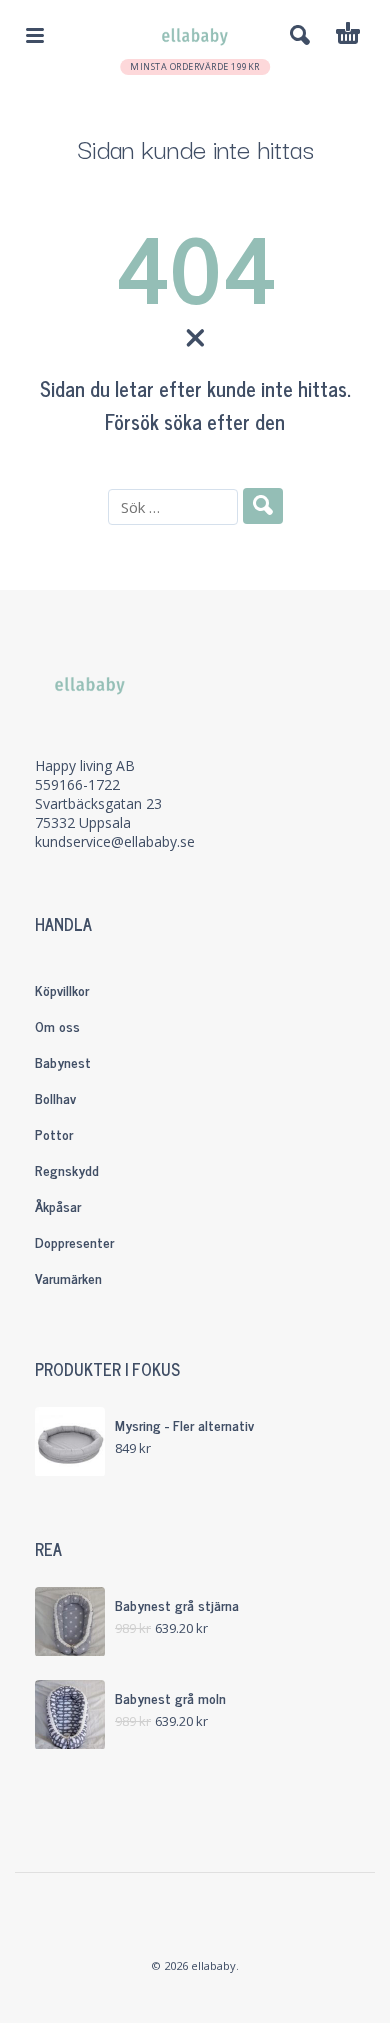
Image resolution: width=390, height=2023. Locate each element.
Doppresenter (74, 1241)
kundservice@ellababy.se (115, 841)
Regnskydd (67, 1169)
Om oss (57, 1025)
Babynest (63, 1061)
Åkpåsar (58, 1205)
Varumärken (68, 1277)
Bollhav (55, 1097)
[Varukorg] (348, 36)
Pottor (54, 1133)
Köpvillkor (62, 989)
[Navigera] (35, 35)
